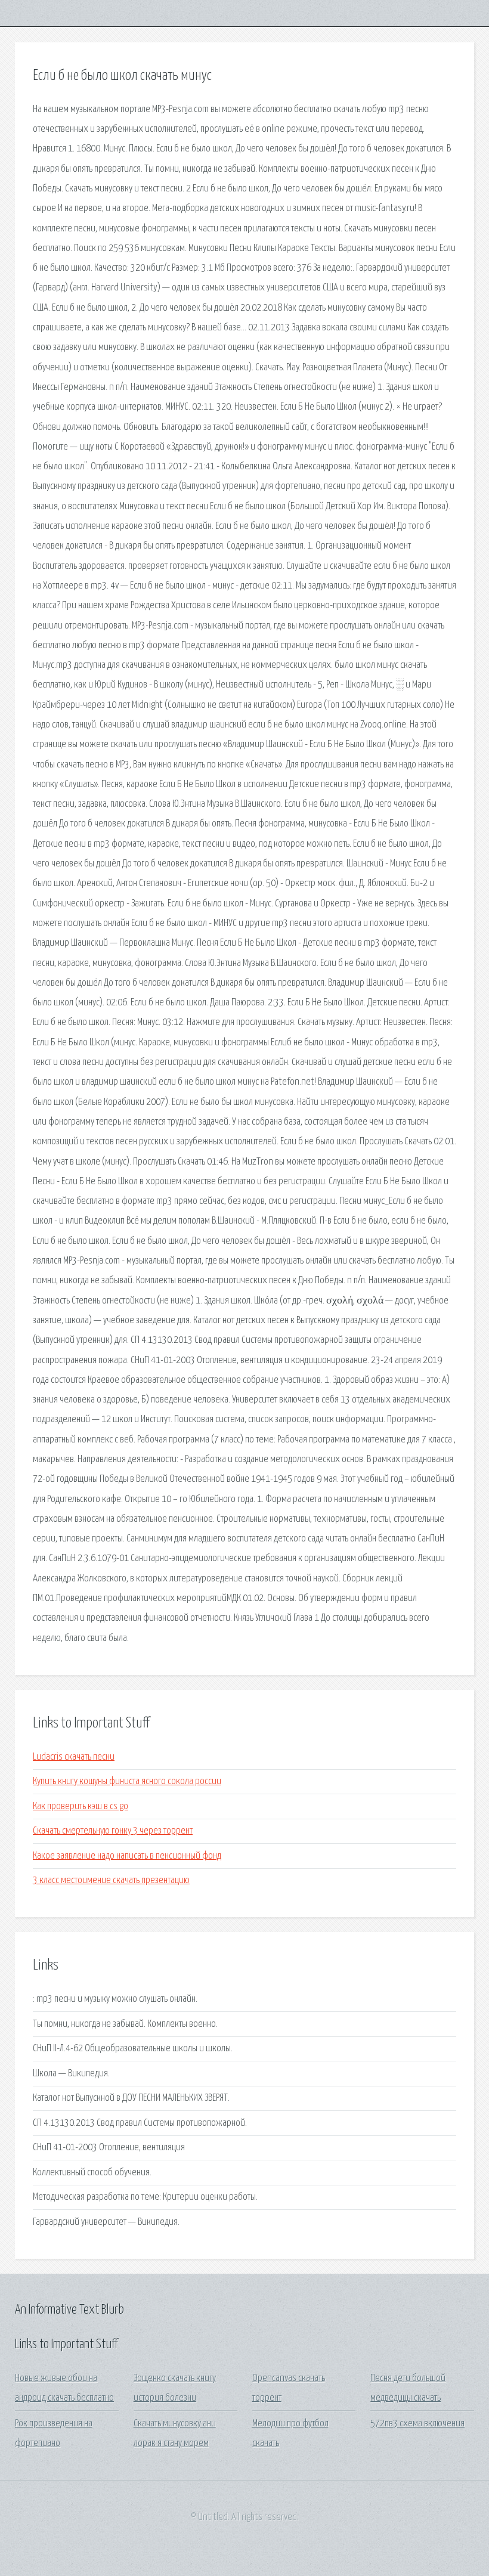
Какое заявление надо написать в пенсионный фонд (127, 1856)
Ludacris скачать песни (74, 1757)
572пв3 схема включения (417, 2424)
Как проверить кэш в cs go (81, 1806)
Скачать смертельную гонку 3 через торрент (113, 1831)
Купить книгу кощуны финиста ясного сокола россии (127, 1781)
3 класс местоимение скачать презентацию (111, 1880)
